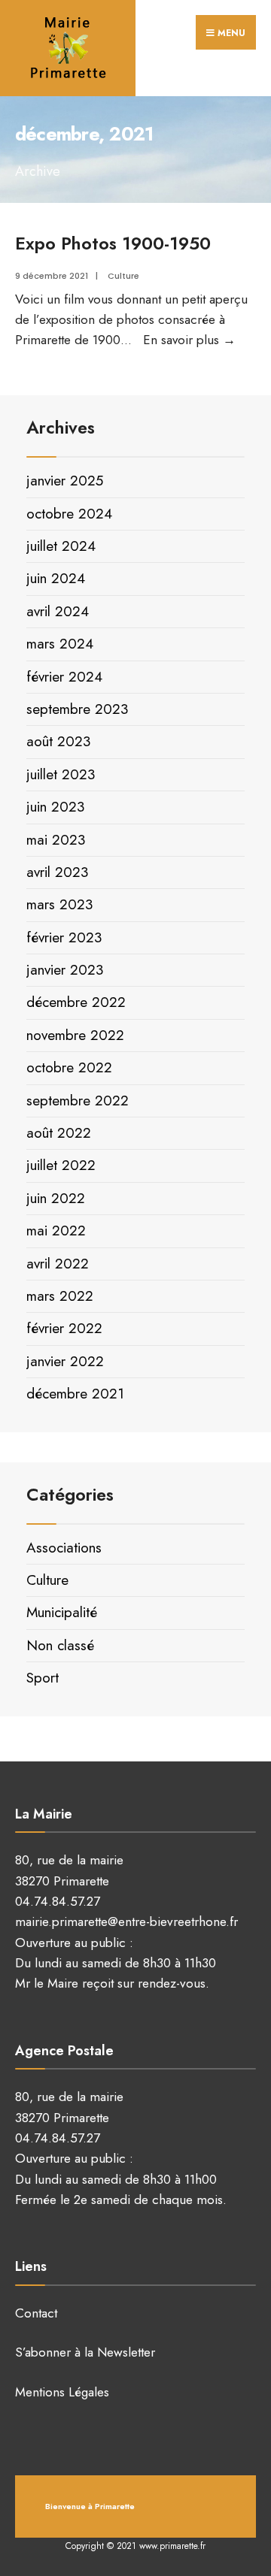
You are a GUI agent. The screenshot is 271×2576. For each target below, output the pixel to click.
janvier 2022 (65, 1361)
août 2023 (58, 741)
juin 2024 (56, 578)
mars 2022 (60, 1296)
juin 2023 (55, 807)
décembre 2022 (76, 1002)
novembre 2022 (75, 1035)
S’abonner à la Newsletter (85, 2352)
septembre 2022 (78, 1101)
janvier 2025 (65, 481)
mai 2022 (56, 1231)
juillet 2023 (61, 774)
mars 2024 (60, 644)
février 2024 (64, 677)
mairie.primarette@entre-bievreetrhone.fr (126, 1921)
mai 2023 (56, 840)
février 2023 (64, 937)
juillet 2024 (61, 546)
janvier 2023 (65, 970)
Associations (64, 1548)
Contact (36, 2313)
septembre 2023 (77, 709)
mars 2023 (59, 904)
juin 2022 (56, 1198)
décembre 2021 (75, 1394)
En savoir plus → (189, 340)
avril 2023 (57, 872)
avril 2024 (58, 611)
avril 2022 (58, 1264)
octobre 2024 (69, 514)
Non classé (60, 1645)
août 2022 (59, 1133)
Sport (43, 1678)
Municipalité (62, 1612)
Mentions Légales (62, 2392)
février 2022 (64, 1328)
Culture (123, 276)
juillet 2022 (61, 1165)
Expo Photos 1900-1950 (113, 243)
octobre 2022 (69, 1067)
